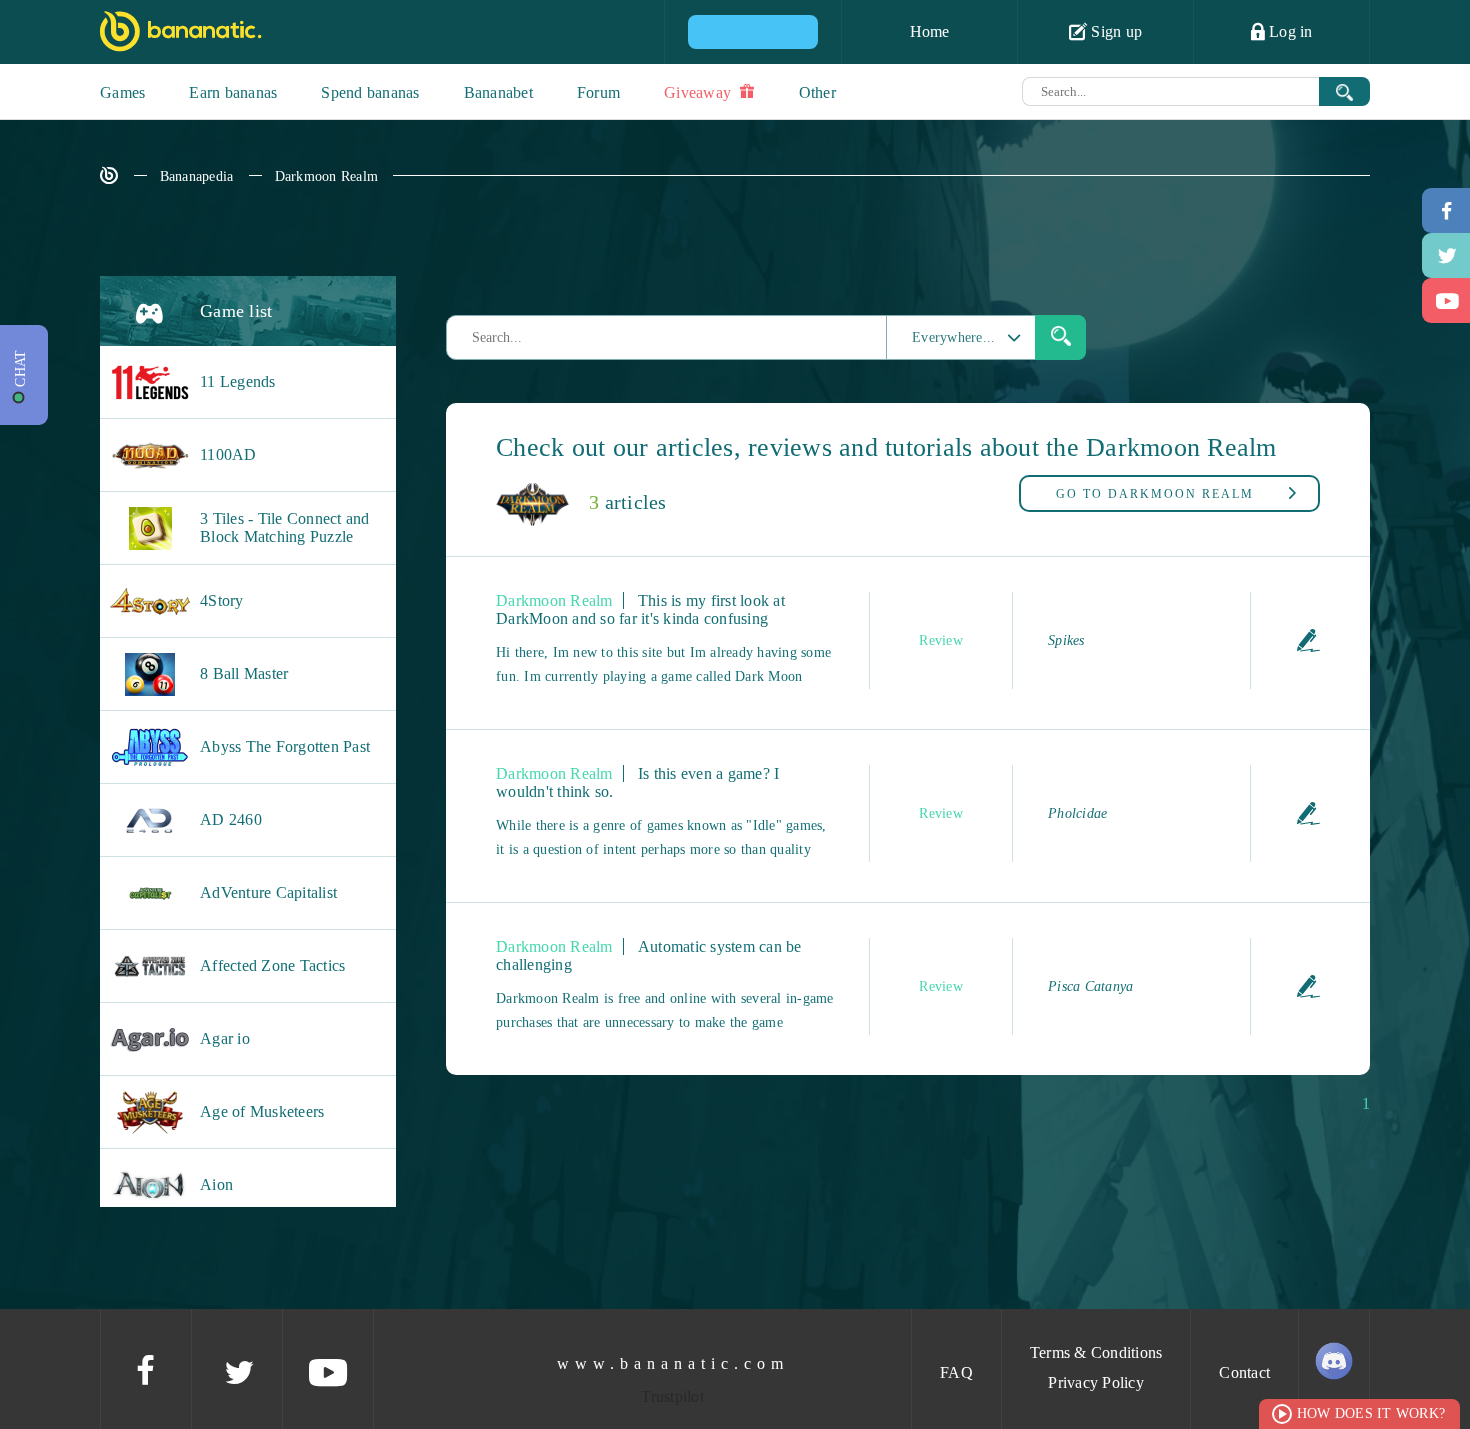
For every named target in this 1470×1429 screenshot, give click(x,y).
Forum (598, 92)
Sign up (1114, 31)
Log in (1289, 31)
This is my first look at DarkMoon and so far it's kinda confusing (640, 609)
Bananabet (498, 92)
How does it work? (1371, 1413)
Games (122, 92)
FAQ (956, 1372)
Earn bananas (233, 92)
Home (930, 31)
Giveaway (699, 92)
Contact (1244, 1372)
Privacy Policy (1096, 1382)
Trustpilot (672, 1396)
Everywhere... (953, 337)
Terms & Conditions (1096, 1352)
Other (817, 92)
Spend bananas (370, 92)
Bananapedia (197, 176)
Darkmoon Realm (327, 176)
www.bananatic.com (673, 1363)
